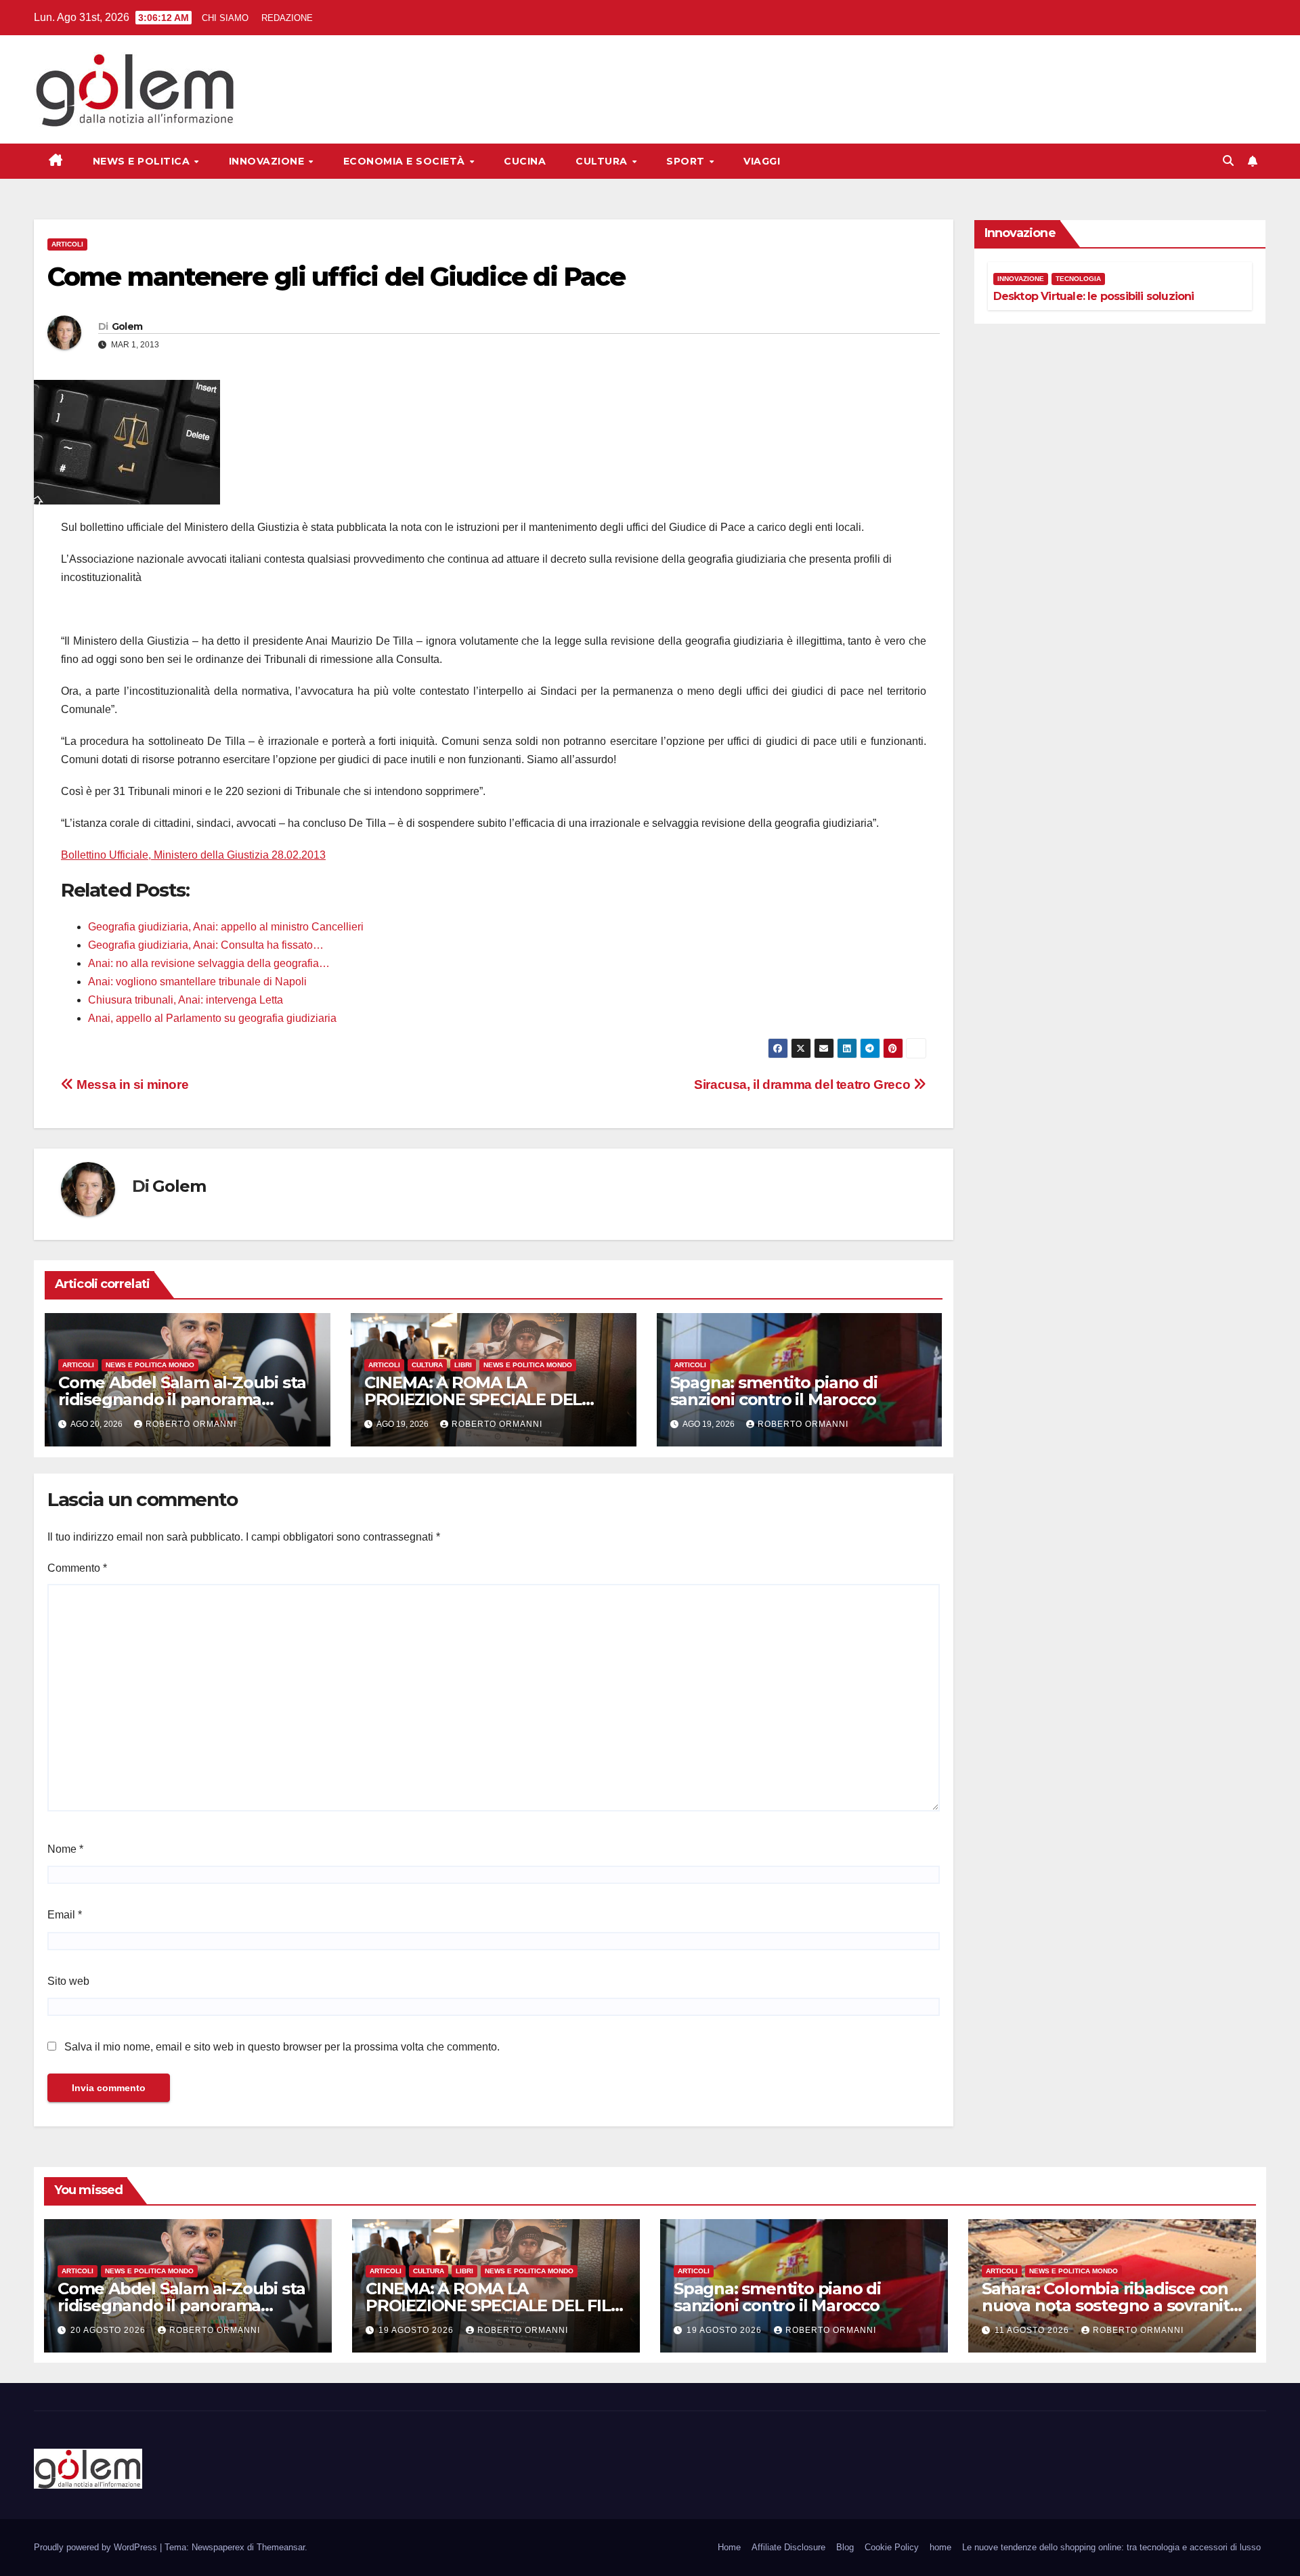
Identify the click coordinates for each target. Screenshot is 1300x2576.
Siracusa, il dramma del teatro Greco (804, 1085)
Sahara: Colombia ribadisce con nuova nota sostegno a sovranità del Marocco (1110, 2305)
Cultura (603, 161)
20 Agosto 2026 (109, 2330)
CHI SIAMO (225, 18)
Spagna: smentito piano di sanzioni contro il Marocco (774, 1391)
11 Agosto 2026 (1033, 2330)
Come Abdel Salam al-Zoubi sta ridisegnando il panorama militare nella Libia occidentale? (183, 1399)
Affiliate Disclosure (788, 2547)
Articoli (67, 244)
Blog (845, 2547)
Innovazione (268, 161)
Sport (687, 161)
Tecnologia (1078, 279)
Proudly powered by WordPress (97, 2547)
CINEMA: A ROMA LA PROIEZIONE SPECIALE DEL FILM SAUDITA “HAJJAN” (473, 1399)
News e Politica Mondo (150, 1365)
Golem (127, 326)
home (940, 2547)
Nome (65, 1849)
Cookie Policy (892, 2547)
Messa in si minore (131, 1085)
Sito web (68, 1981)
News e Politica (143, 161)
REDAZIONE (287, 18)
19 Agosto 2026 (417, 2330)
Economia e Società (406, 161)
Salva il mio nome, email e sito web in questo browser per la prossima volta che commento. (282, 2047)
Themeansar (281, 2547)
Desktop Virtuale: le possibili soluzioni (1094, 296)
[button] (1228, 161)
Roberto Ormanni (191, 1424)
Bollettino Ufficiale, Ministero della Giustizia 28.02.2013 (193, 855)
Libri (463, 1365)
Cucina (525, 161)
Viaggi (762, 161)
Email (65, 1915)
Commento (77, 1568)
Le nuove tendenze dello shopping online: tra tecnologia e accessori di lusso (1111, 2547)
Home (729, 2547)
